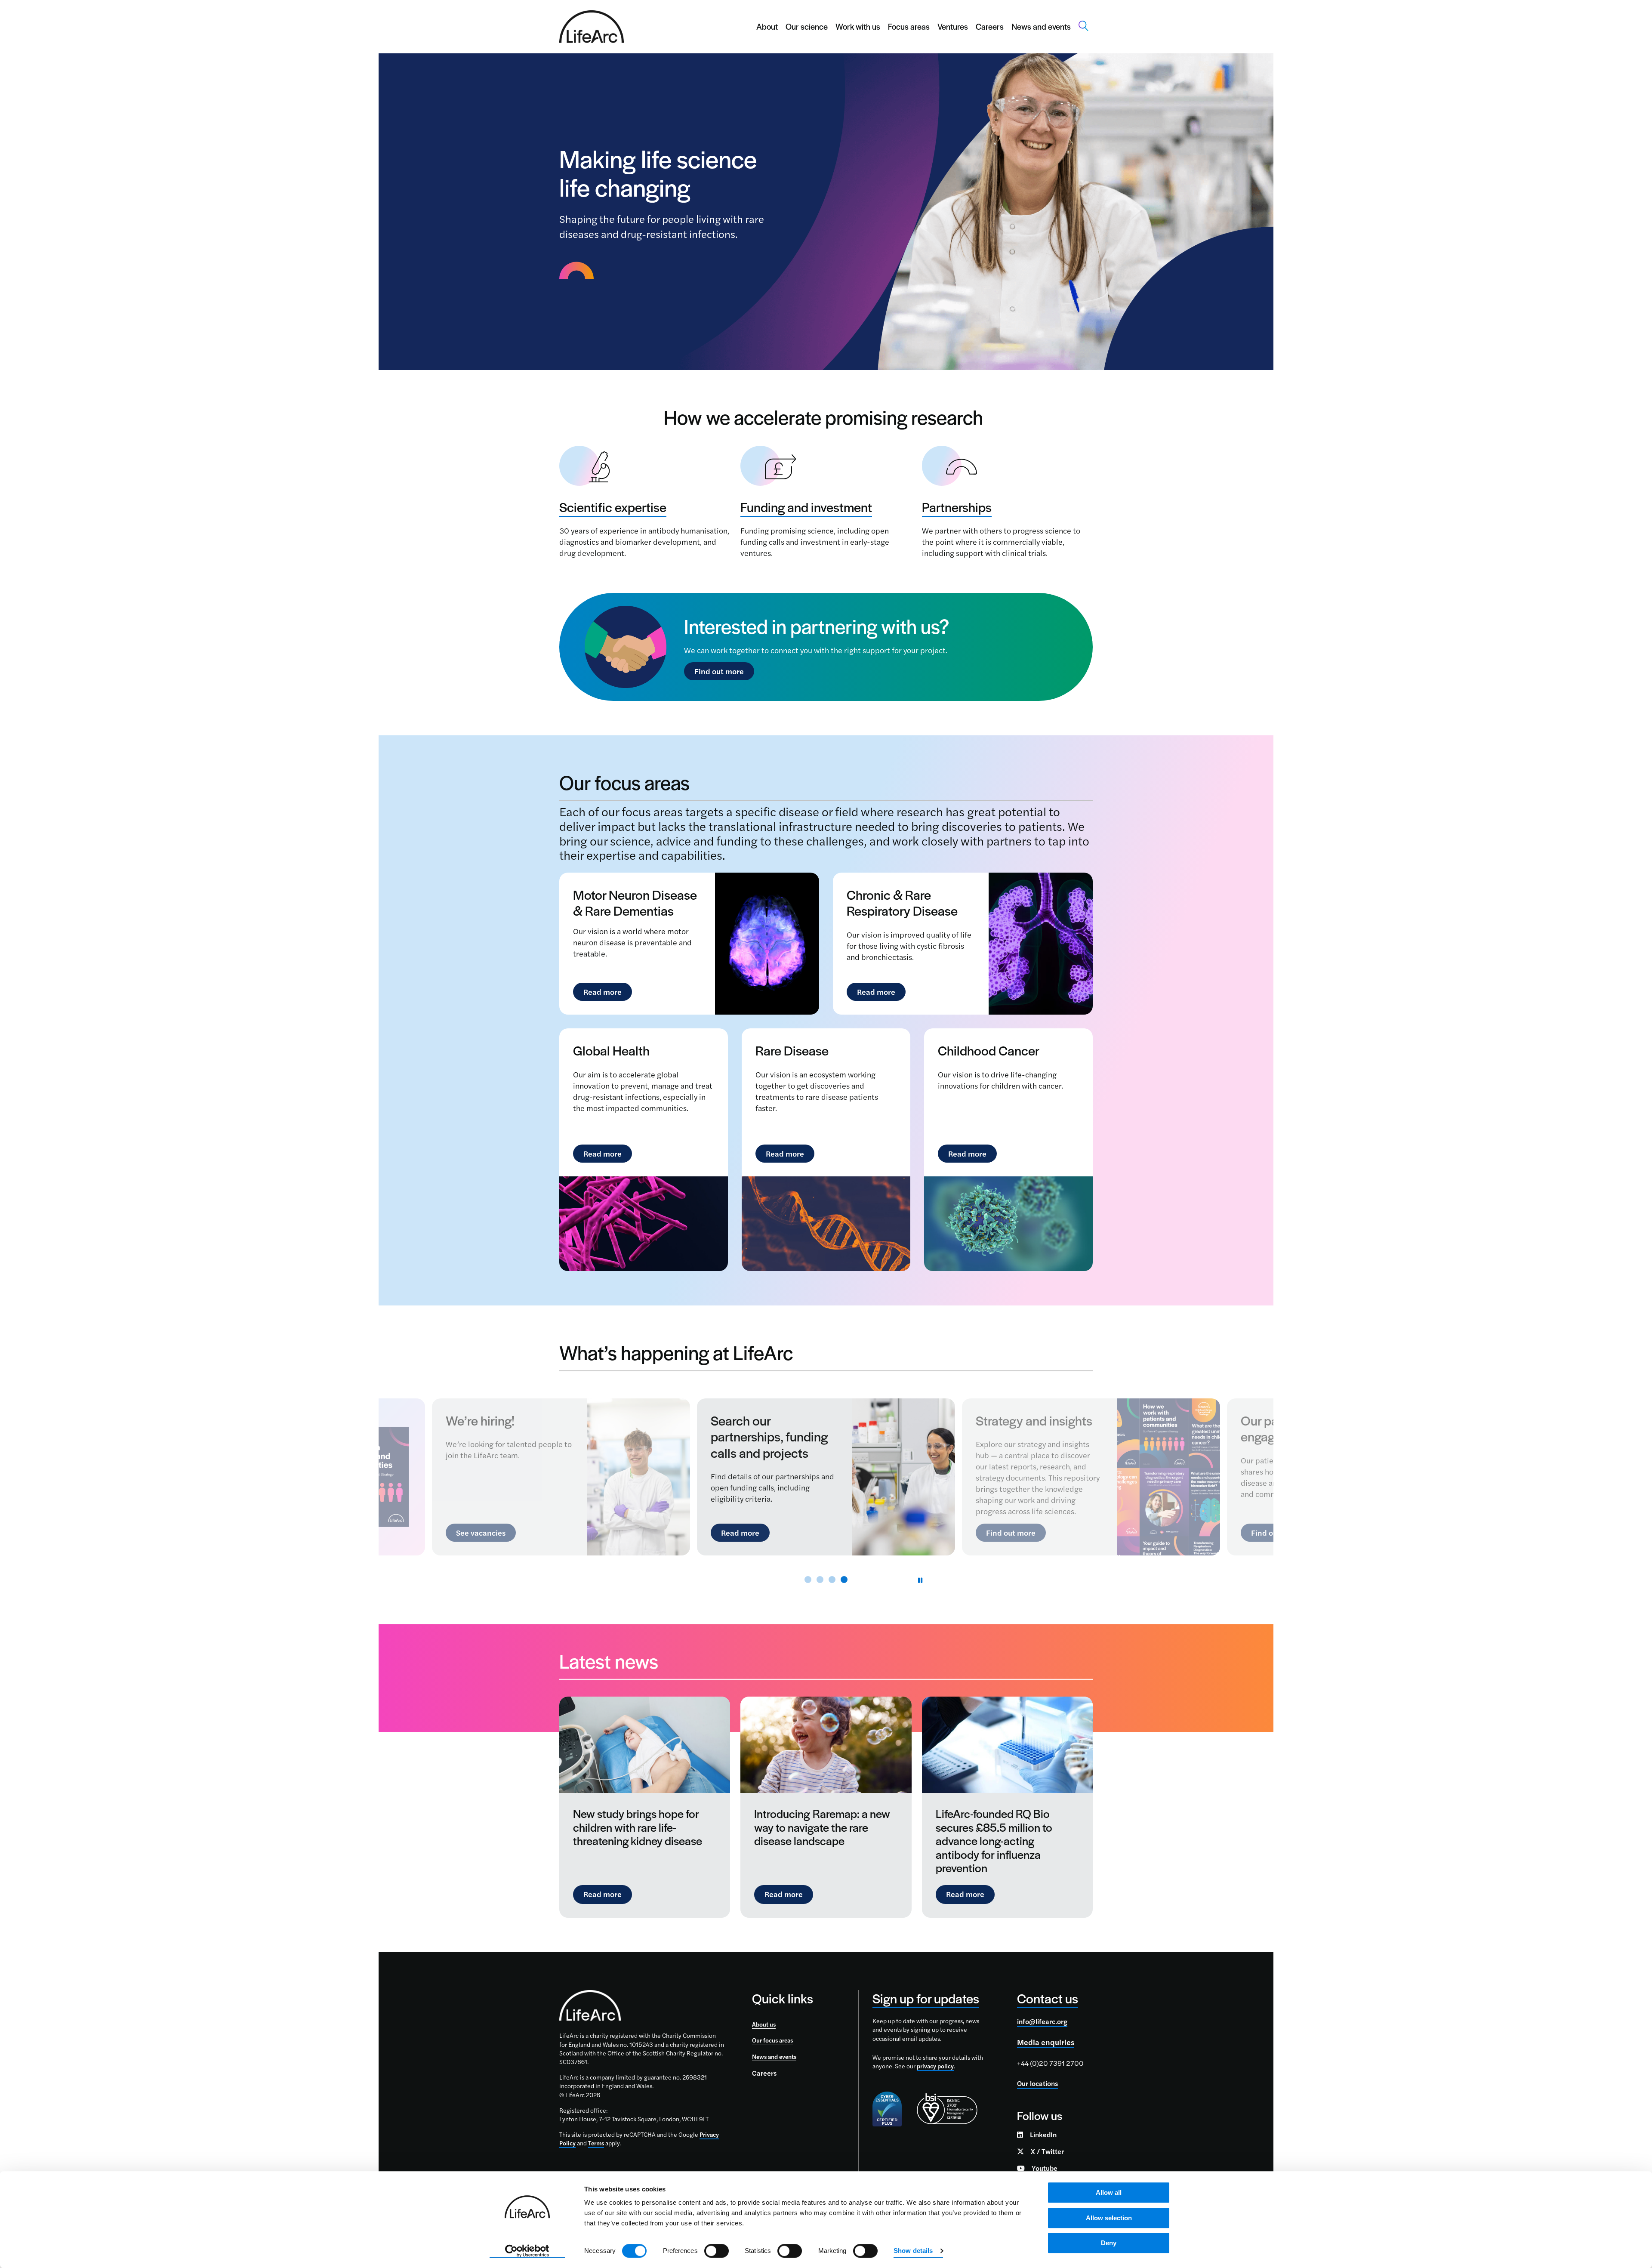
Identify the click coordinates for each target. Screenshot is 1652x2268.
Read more (603, 992)
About (767, 26)
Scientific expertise (613, 507)
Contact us (1048, 1998)
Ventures (953, 26)
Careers (990, 26)
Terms (596, 2143)
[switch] (717, 2251)
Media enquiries (1046, 2042)
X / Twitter (1047, 2151)
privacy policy (935, 2066)
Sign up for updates (926, 1998)
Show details (913, 2251)
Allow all (1109, 2192)
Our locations (1037, 2083)
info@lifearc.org (1042, 2021)
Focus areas (909, 26)
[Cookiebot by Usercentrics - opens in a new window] (527, 2251)
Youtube (1045, 2168)
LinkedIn (1043, 2134)
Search (1084, 26)
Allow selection (1109, 2218)
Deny (1109, 2243)
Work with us (858, 26)
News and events (1041, 26)
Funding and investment (806, 507)
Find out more (719, 671)
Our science (807, 26)
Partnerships (957, 507)
